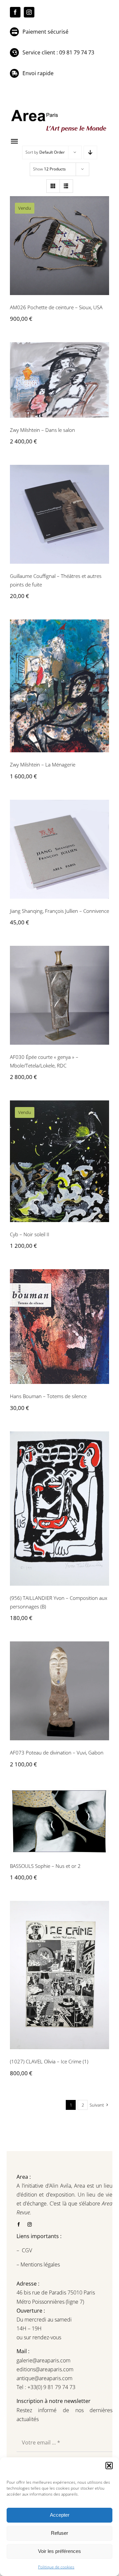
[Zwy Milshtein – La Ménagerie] (59, 686)
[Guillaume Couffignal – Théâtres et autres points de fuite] (59, 514)
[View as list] (66, 186)
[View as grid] (53, 186)
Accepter (60, 2515)
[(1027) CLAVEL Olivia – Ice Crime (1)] (59, 1975)
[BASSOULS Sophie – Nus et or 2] (59, 1821)
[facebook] (15, 12)
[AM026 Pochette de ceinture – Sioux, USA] (59, 246)
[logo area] (59, 110)
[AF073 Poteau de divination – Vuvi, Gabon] (59, 1691)
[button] (109, 2466)
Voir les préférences (59, 2551)
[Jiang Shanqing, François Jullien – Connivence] (59, 849)
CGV (28, 2250)
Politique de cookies (56, 2567)
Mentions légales (40, 2264)
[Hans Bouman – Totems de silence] (59, 1327)
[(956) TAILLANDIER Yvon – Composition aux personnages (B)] (59, 1509)
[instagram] (29, 12)
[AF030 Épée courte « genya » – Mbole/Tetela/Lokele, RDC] (59, 995)
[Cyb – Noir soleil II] (59, 1161)
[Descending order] (90, 152)
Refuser (59, 2533)
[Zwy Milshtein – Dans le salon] (59, 380)
